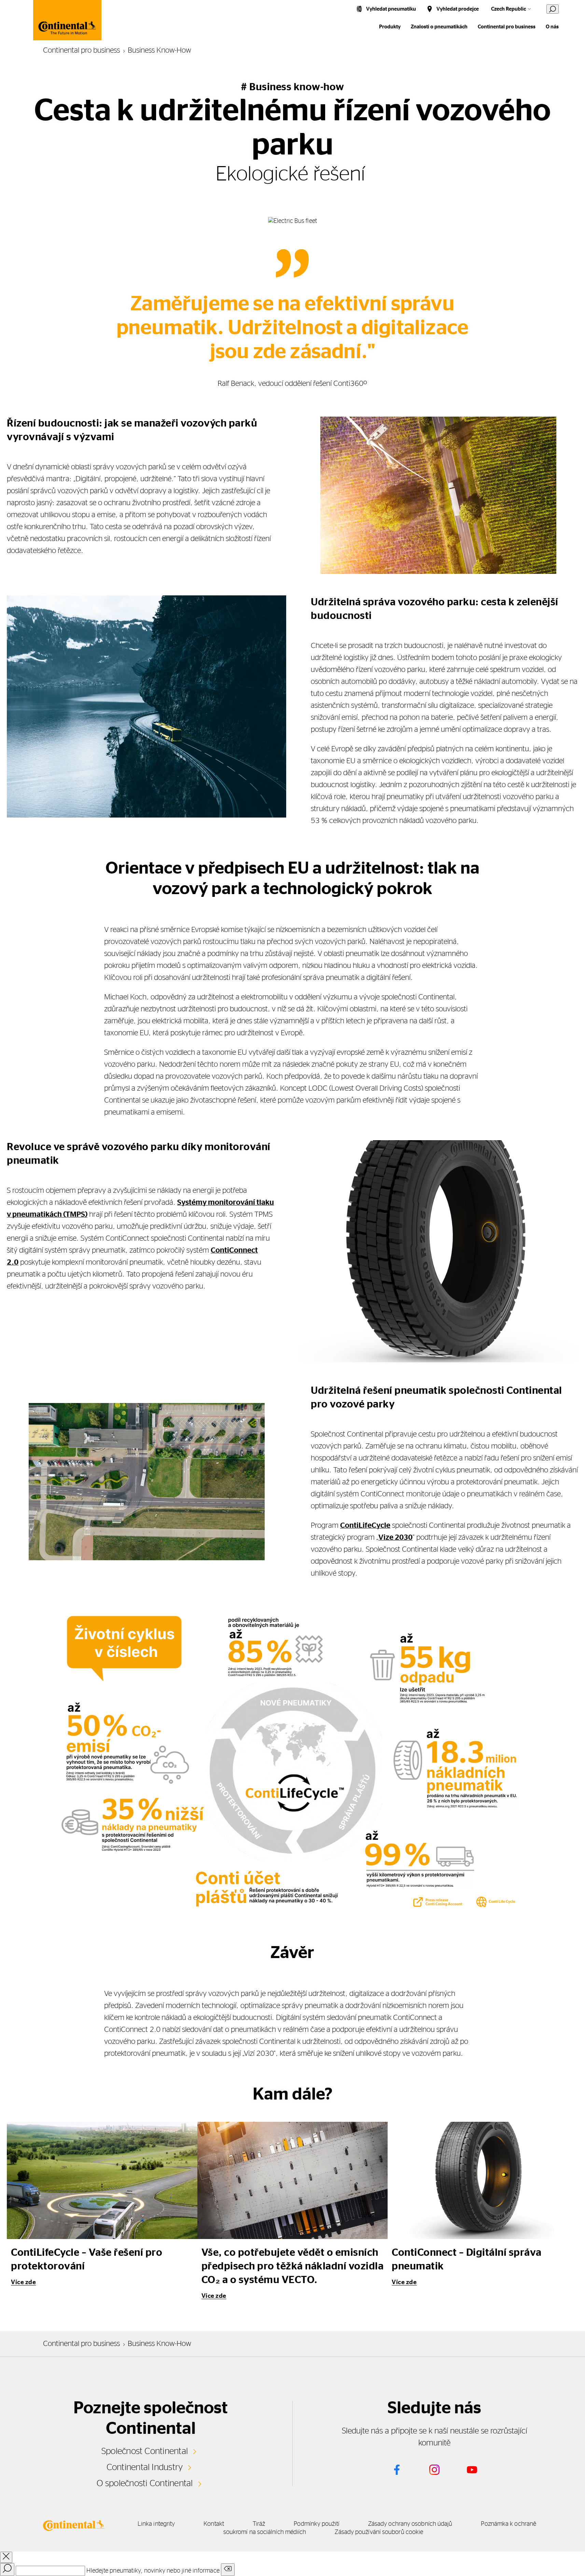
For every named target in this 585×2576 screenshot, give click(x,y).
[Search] (7, 2570)
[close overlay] (6, 2557)
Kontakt (214, 2524)
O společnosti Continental (145, 2483)
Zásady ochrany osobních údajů (410, 2524)
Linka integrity (156, 2524)
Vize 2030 (395, 1537)
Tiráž (259, 2524)
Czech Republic (509, 9)
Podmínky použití (316, 2524)
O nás (552, 27)
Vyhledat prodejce (458, 9)
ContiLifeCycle (365, 1525)
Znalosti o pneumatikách (439, 27)
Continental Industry (145, 2467)
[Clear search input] (228, 2570)
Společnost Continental (145, 2451)
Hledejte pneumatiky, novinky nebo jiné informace (153, 2571)
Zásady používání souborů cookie (379, 2532)
